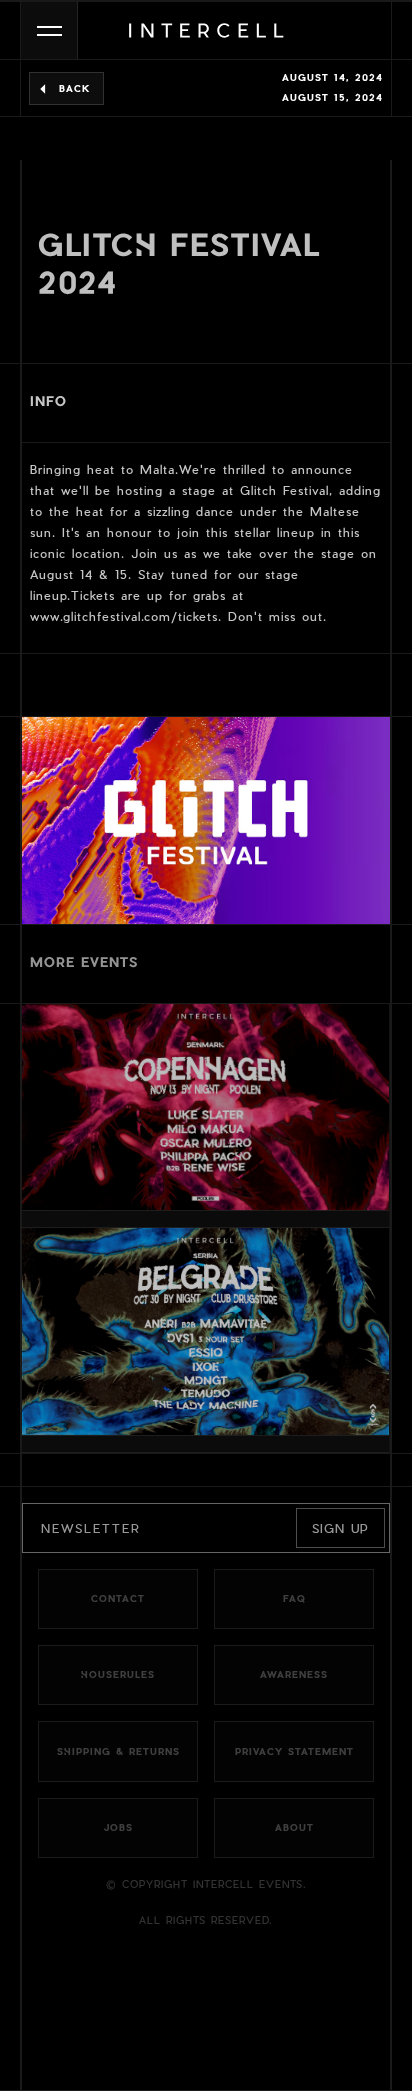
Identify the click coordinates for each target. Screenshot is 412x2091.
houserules (118, 1675)
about (294, 1828)
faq (294, 1599)
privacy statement (294, 1752)
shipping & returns (118, 1752)
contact (118, 1599)
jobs (118, 1828)
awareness (294, 1675)
